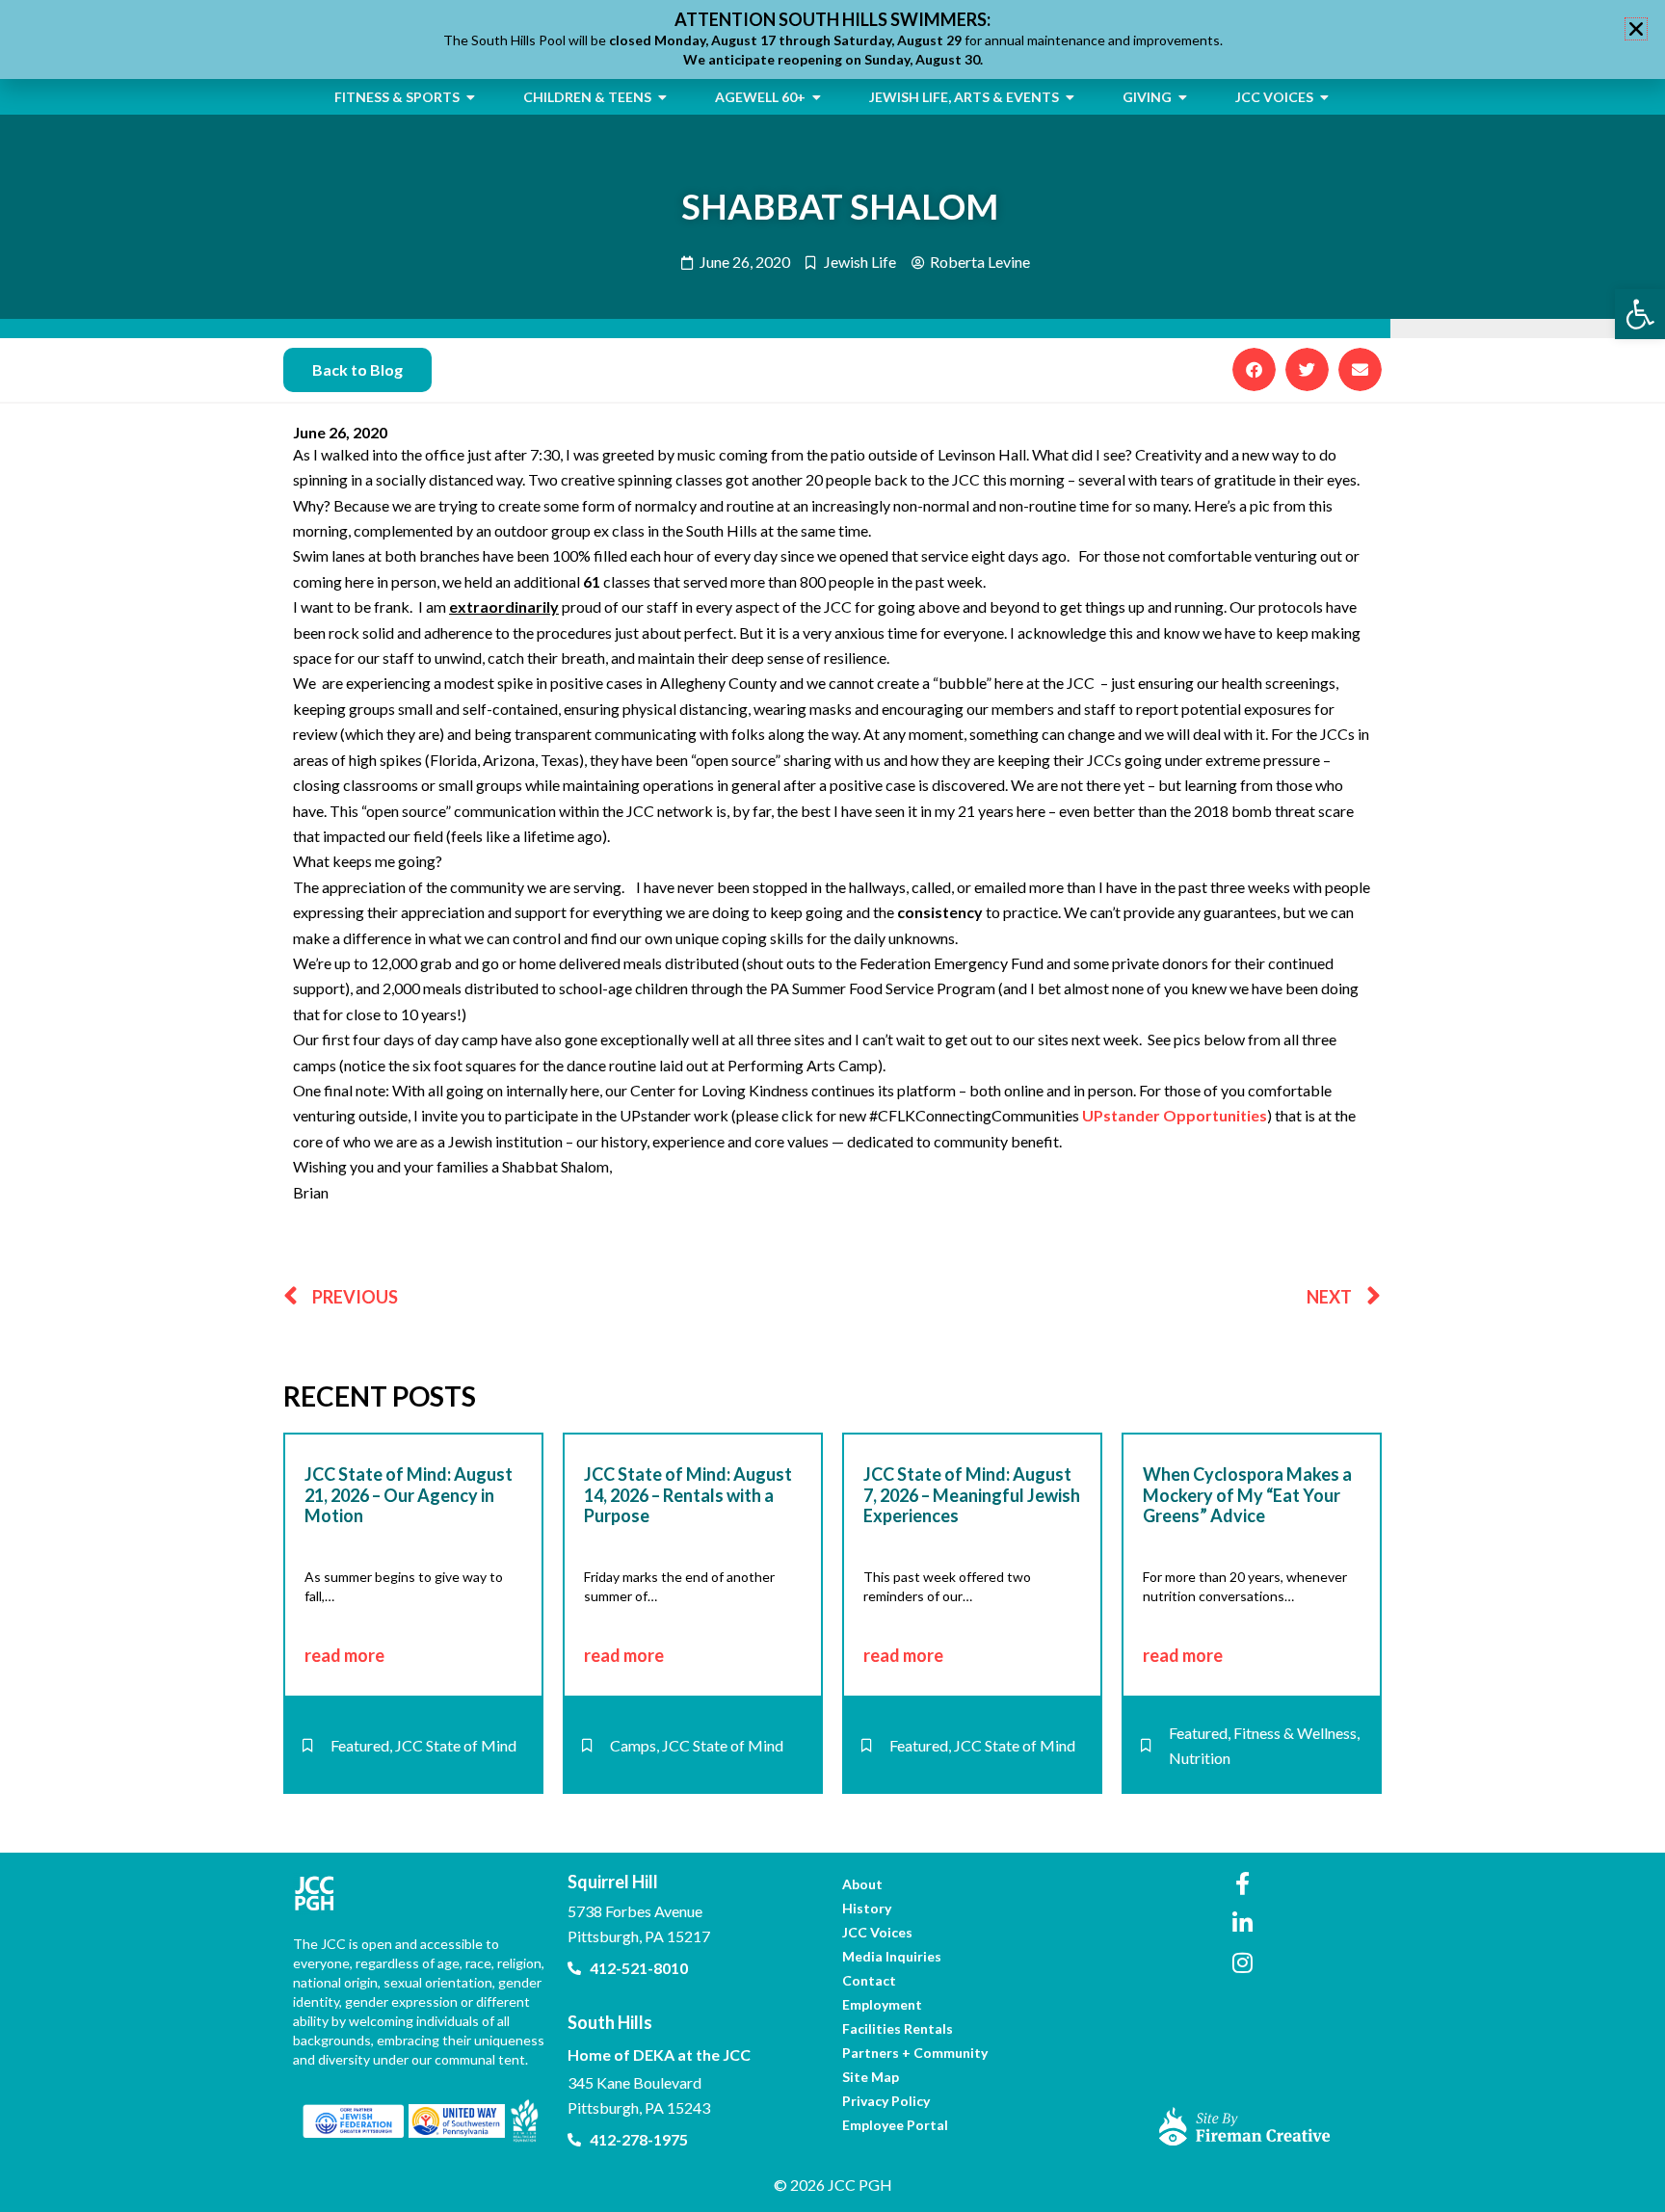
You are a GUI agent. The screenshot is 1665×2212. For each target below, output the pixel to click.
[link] (1640, 314)
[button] (1254, 369)
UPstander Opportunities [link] (1175, 1115)
